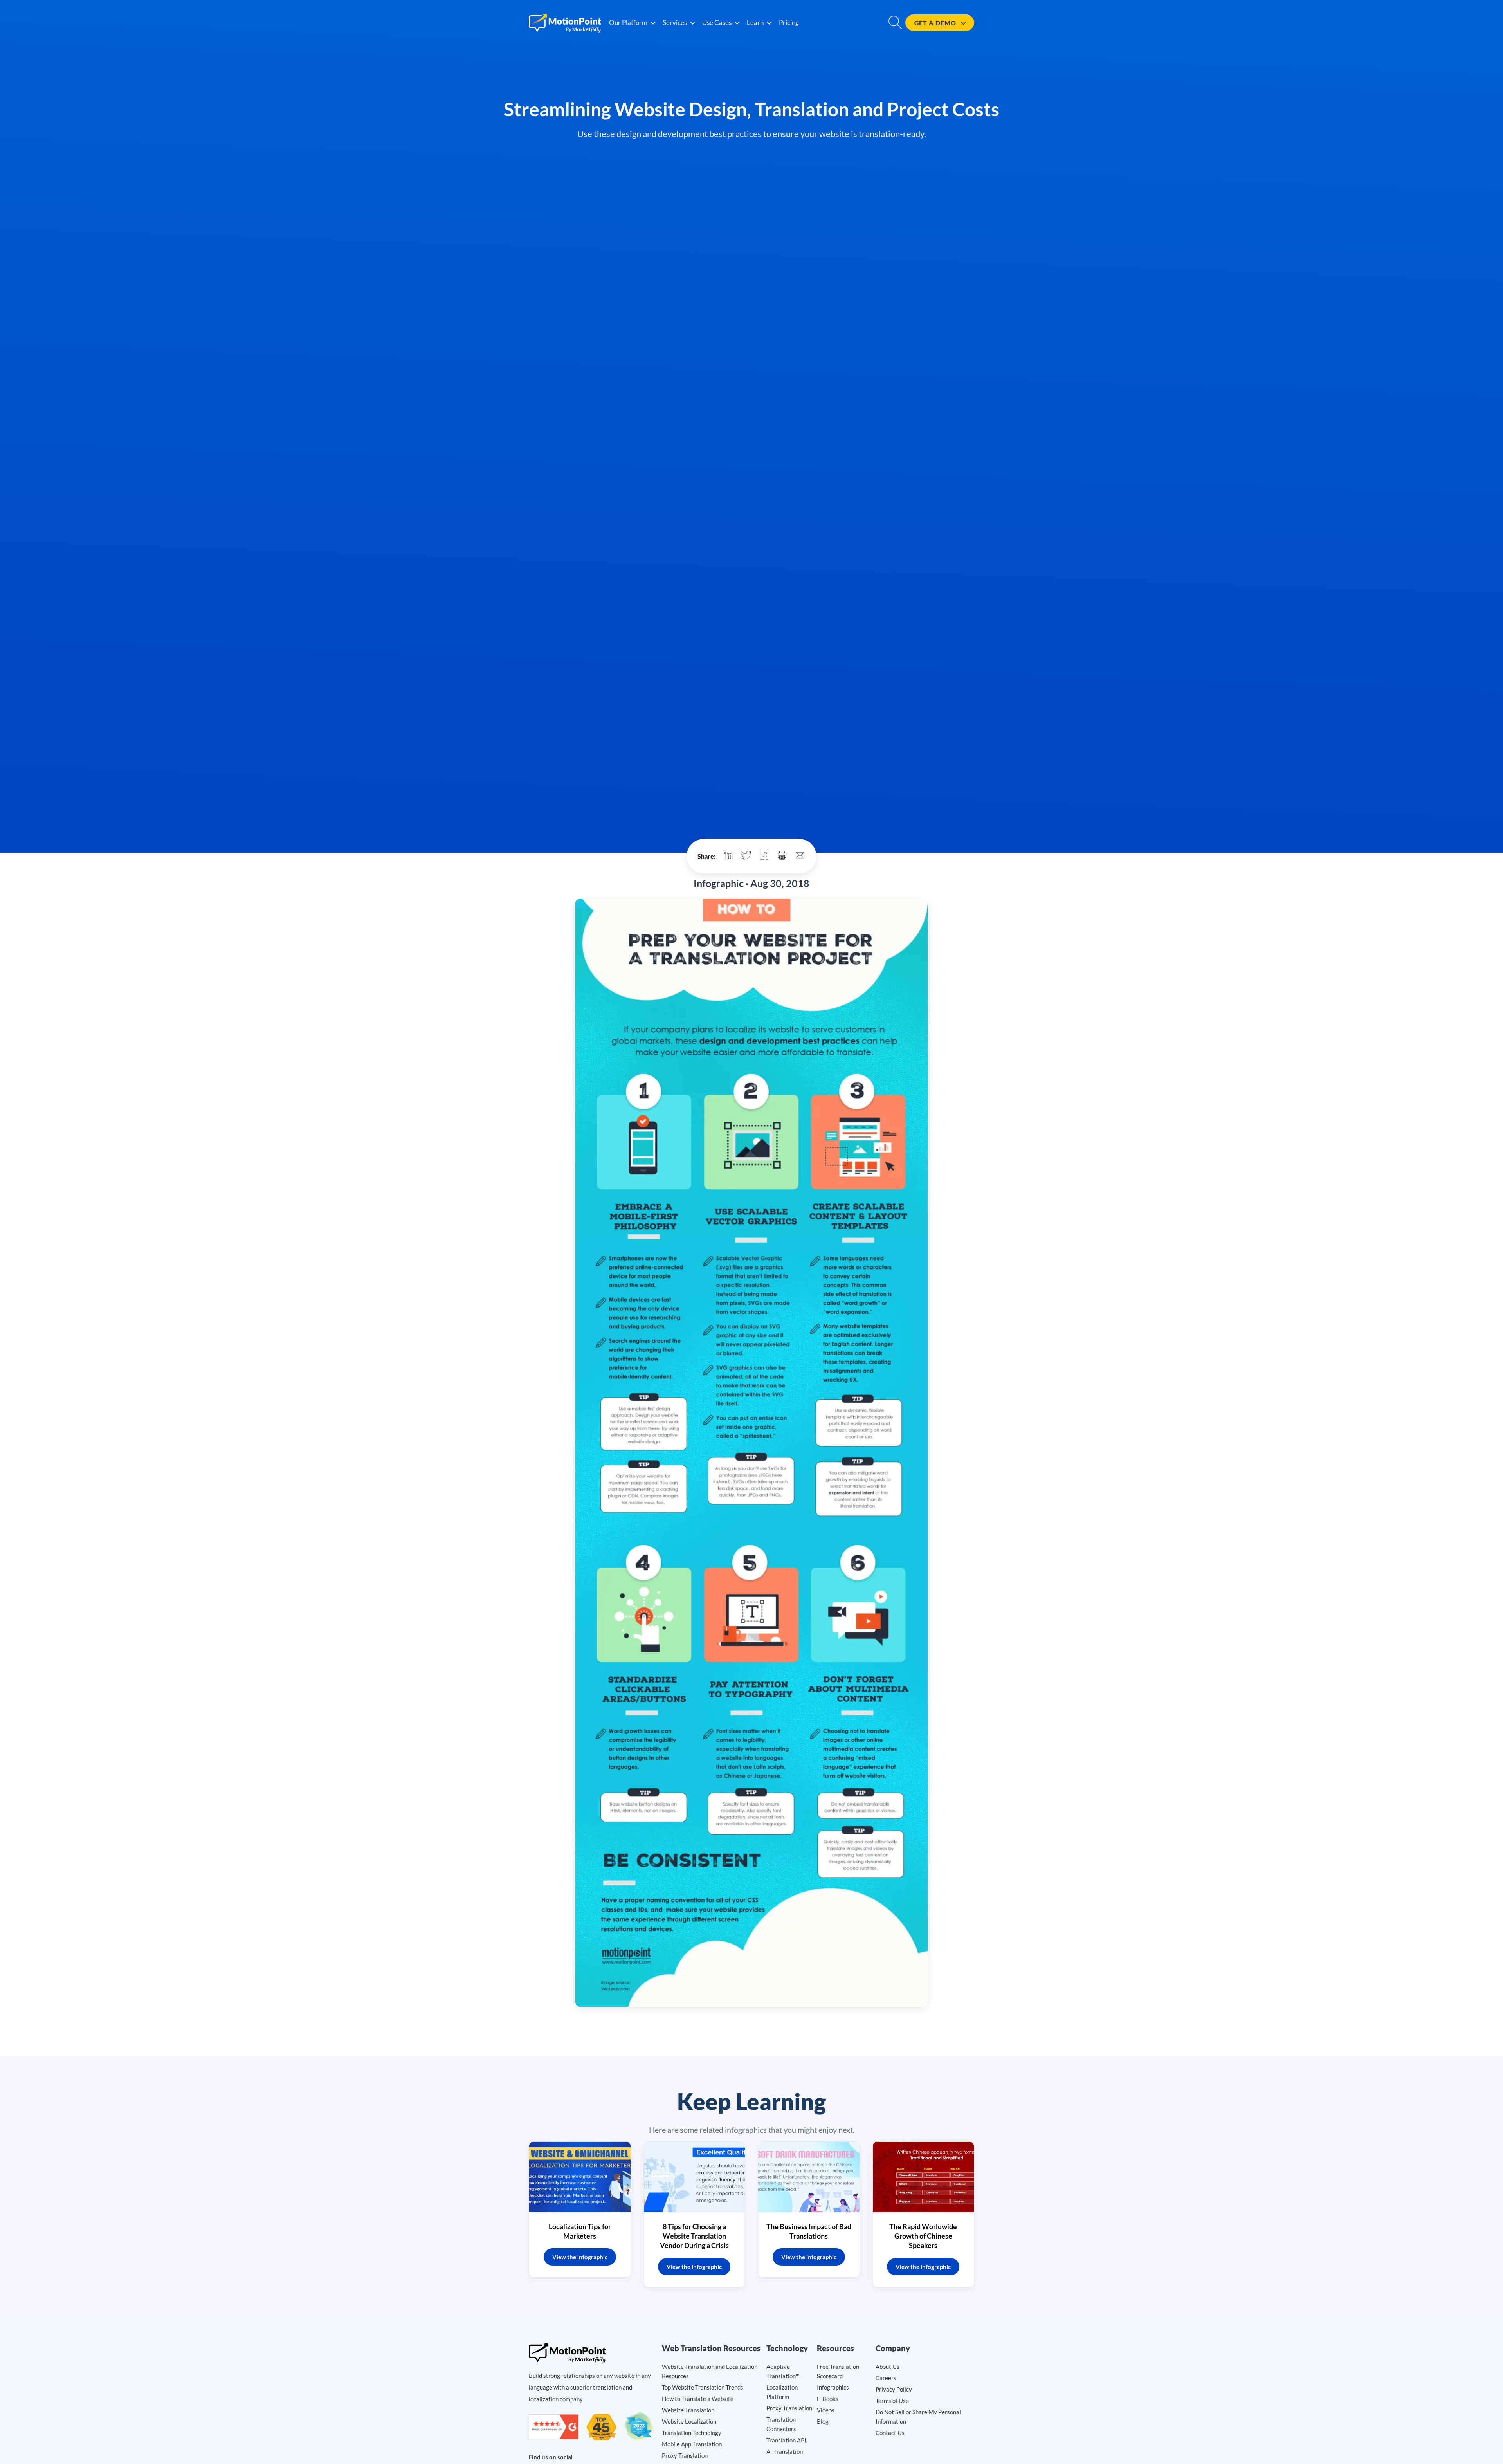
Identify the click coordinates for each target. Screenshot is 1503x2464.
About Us (888, 2367)
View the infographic (580, 2257)
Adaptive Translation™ (783, 2371)
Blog (823, 2421)
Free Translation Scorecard (838, 2371)
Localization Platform (782, 2392)
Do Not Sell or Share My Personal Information (918, 2417)
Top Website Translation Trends (703, 2387)
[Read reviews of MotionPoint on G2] (554, 2437)
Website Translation (688, 2410)
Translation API (786, 2440)
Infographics (833, 2387)
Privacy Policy (894, 2389)
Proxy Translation (685, 2455)
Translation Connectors (781, 2424)
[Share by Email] (800, 856)
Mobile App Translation (692, 2444)
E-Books (828, 2399)
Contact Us (890, 2433)
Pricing (789, 23)
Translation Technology (692, 2433)
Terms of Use (892, 2401)
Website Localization (689, 2421)
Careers (886, 2378)
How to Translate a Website (698, 2399)
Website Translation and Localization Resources (710, 2371)
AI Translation (785, 2451)
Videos (826, 2410)
